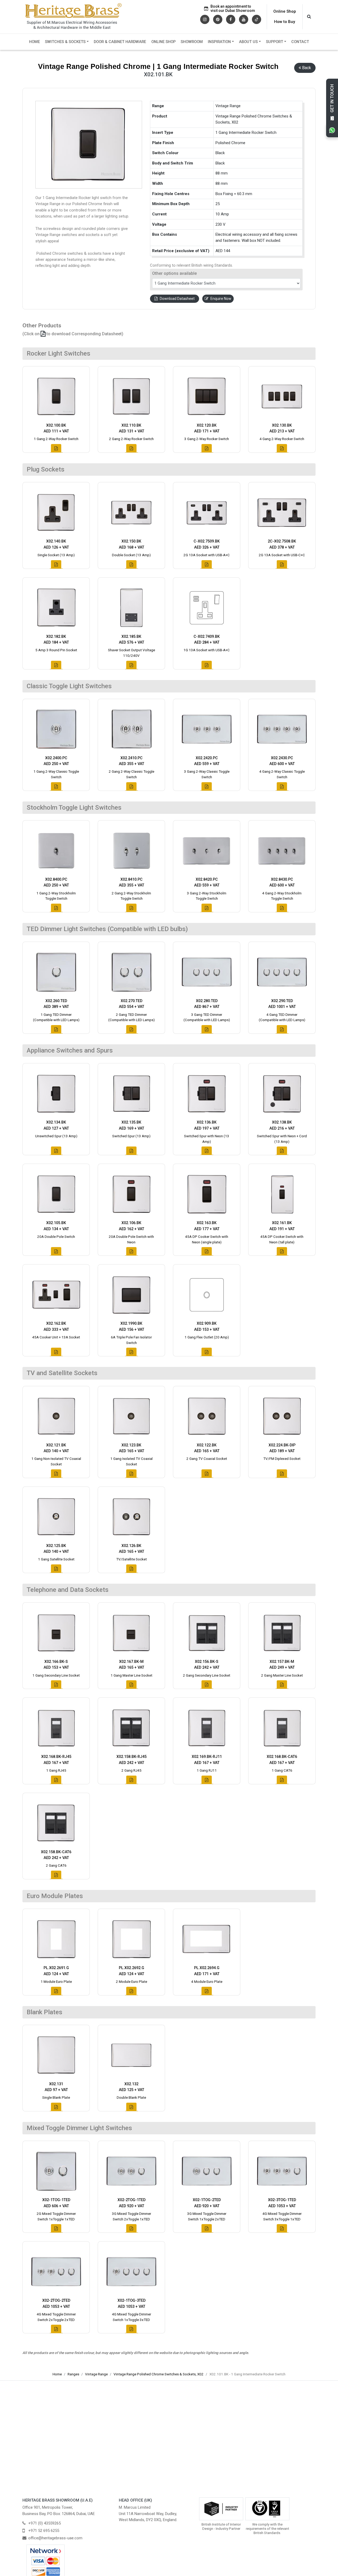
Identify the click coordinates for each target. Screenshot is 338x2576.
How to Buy (285, 22)
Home (34, 42)
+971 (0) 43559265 (44, 2523)
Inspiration (219, 42)
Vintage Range (96, 2374)
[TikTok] (257, 19)
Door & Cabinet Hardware (120, 42)
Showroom (192, 42)
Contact (300, 42)
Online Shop (285, 11)
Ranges (73, 2374)
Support (274, 42)
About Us (248, 42)
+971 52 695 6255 (44, 2531)
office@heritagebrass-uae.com (55, 2538)
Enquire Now (221, 299)
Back (307, 68)
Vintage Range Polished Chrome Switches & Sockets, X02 (159, 2374)
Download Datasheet (177, 299)
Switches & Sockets (65, 42)
